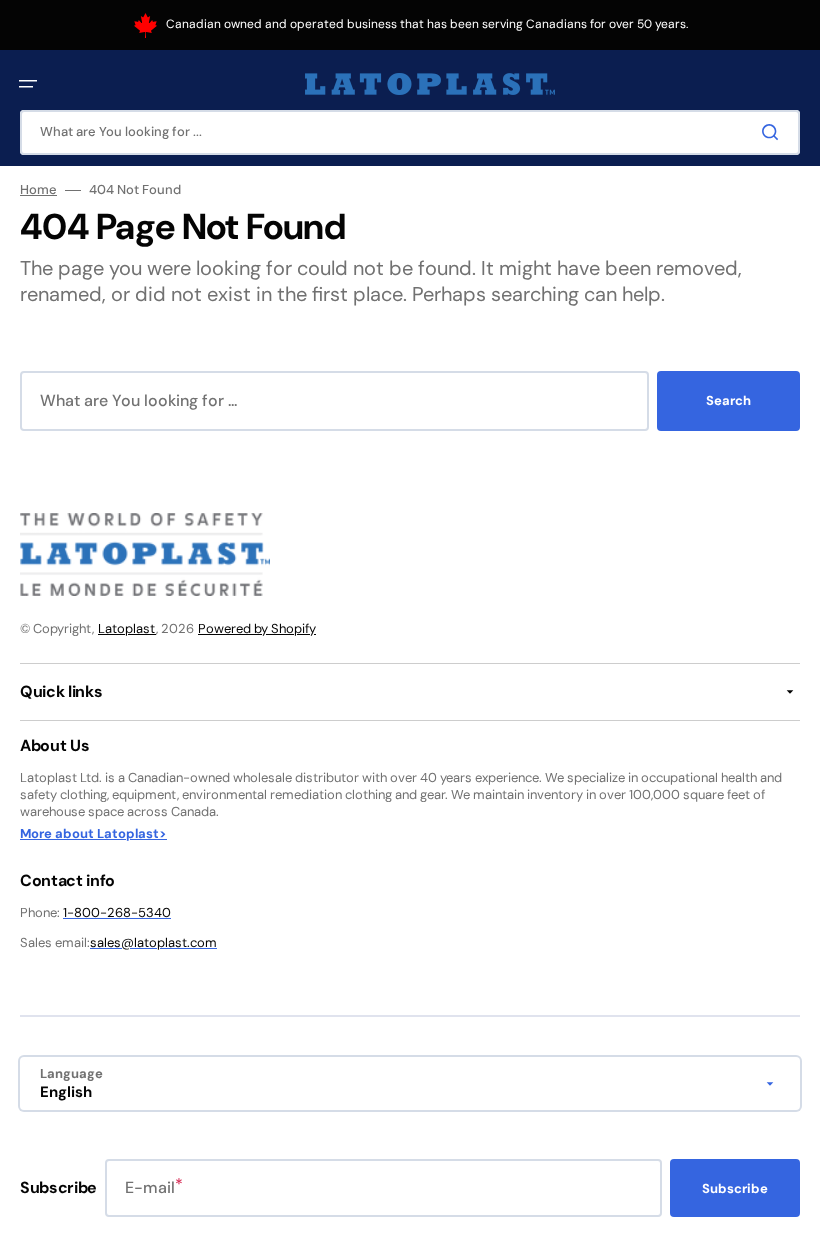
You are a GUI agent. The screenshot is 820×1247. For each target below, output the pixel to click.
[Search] (774, 132)
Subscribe (735, 1188)
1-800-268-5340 (117, 912)
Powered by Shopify (257, 628)
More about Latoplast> (93, 834)
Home (38, 190)
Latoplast (127, 628)
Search (728, 400)
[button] (28, 84)
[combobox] (410, 132)
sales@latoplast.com (153, 942)
